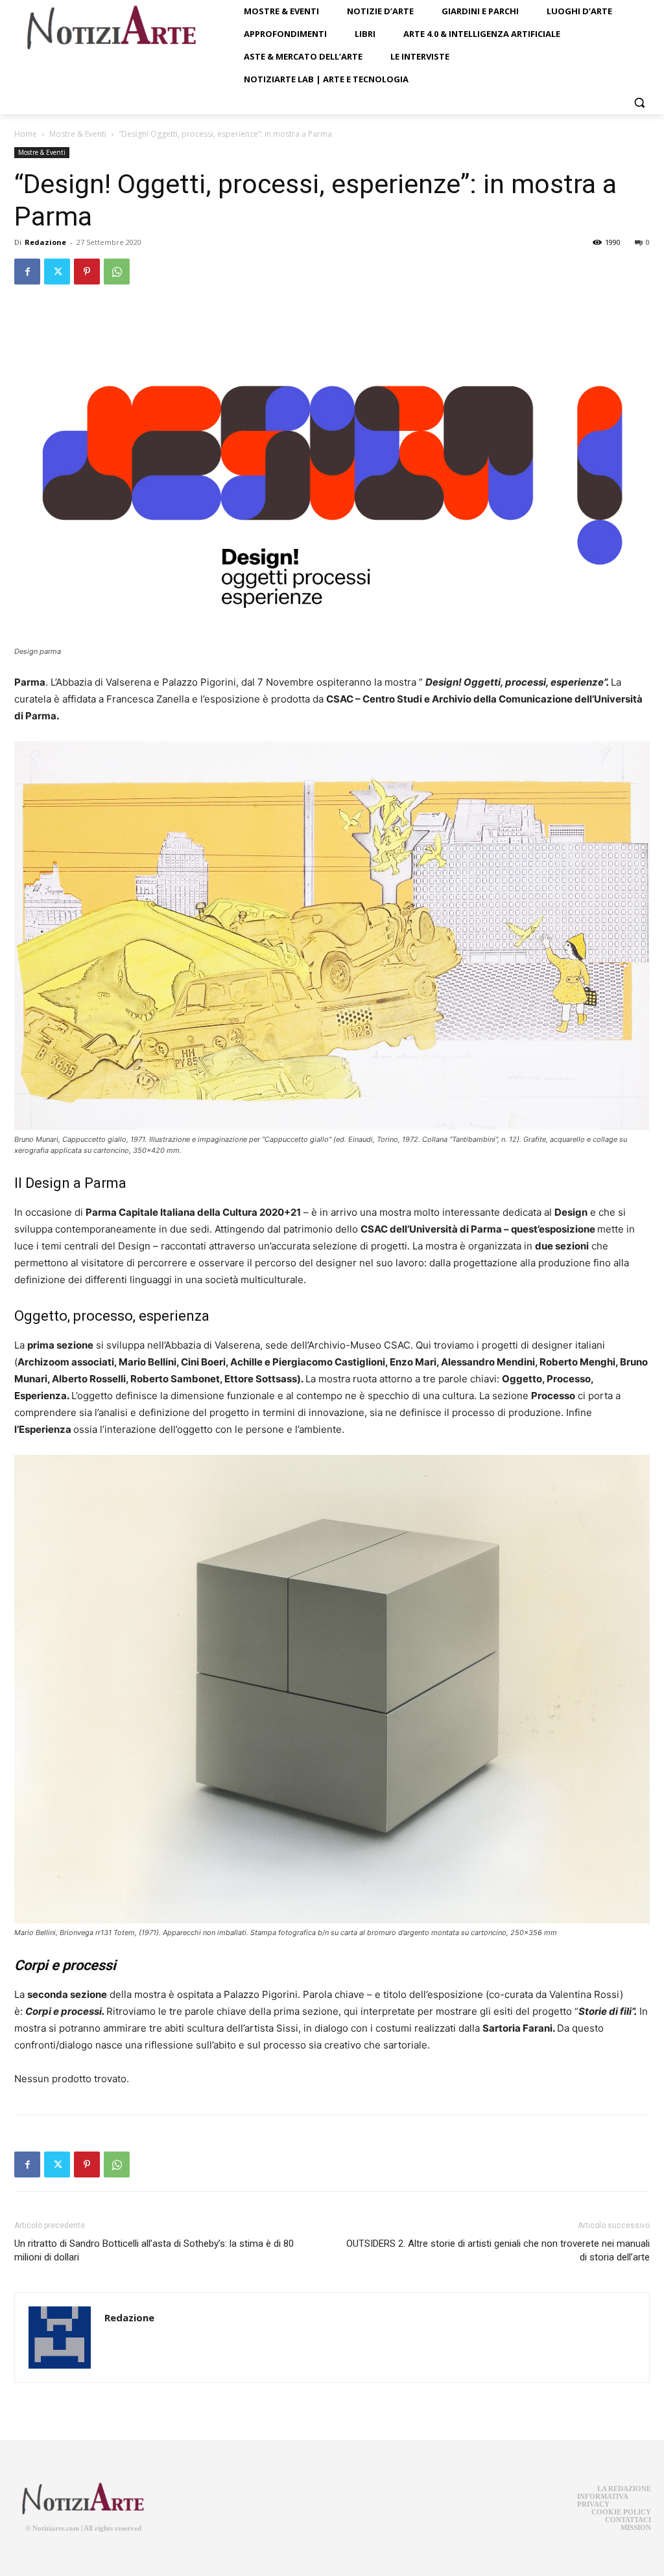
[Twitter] (57, 272)
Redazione (45, 242)
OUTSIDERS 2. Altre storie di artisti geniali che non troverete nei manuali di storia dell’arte (498, 2250)
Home (26, 134)
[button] (639, 102)
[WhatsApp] (117, 272)
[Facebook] (27, 272)
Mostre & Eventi (78, 134)
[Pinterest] (87, 272)
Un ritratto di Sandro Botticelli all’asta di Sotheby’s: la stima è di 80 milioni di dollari (154, 2250)
